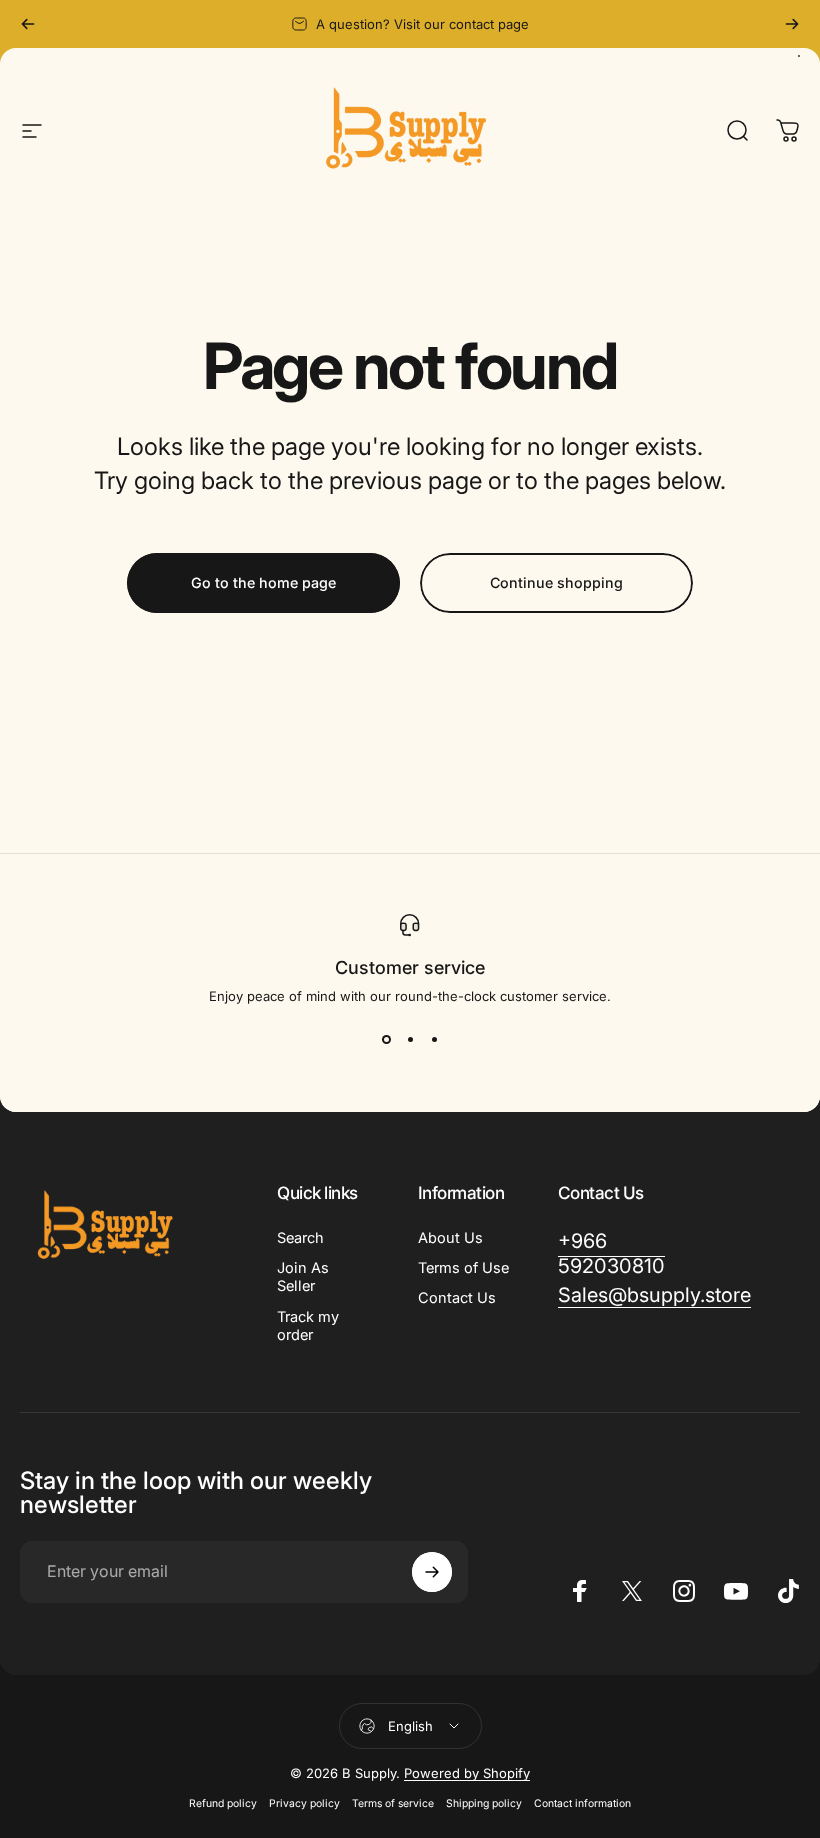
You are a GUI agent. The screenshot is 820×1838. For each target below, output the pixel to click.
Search (300, 1238)
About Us (450, 1238)
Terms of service (393, 1803)
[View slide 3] (434, 1040)
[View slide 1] (386, 1040)
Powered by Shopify (467, 1773)
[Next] (792, 24)
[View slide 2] (410, 1040)
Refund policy (223, 1803)
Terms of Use (463, 1268)
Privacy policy (304, 1803)
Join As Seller (303, 1277)
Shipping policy (484, 1803)
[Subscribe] (432, 1572)
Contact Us (457, 1298)
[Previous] (28, 24)
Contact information (582, 1803)
